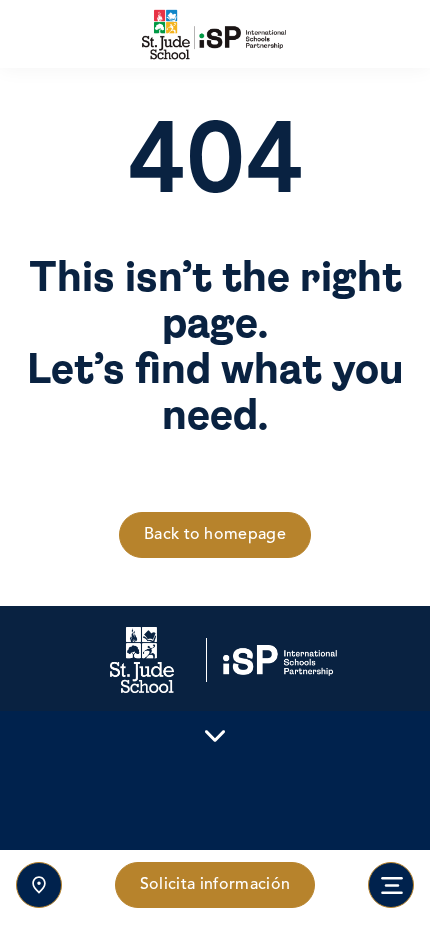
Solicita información (215, 885)
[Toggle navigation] (391, 885)
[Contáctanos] (39, 885)
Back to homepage (215, 535)
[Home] (215, 34)
